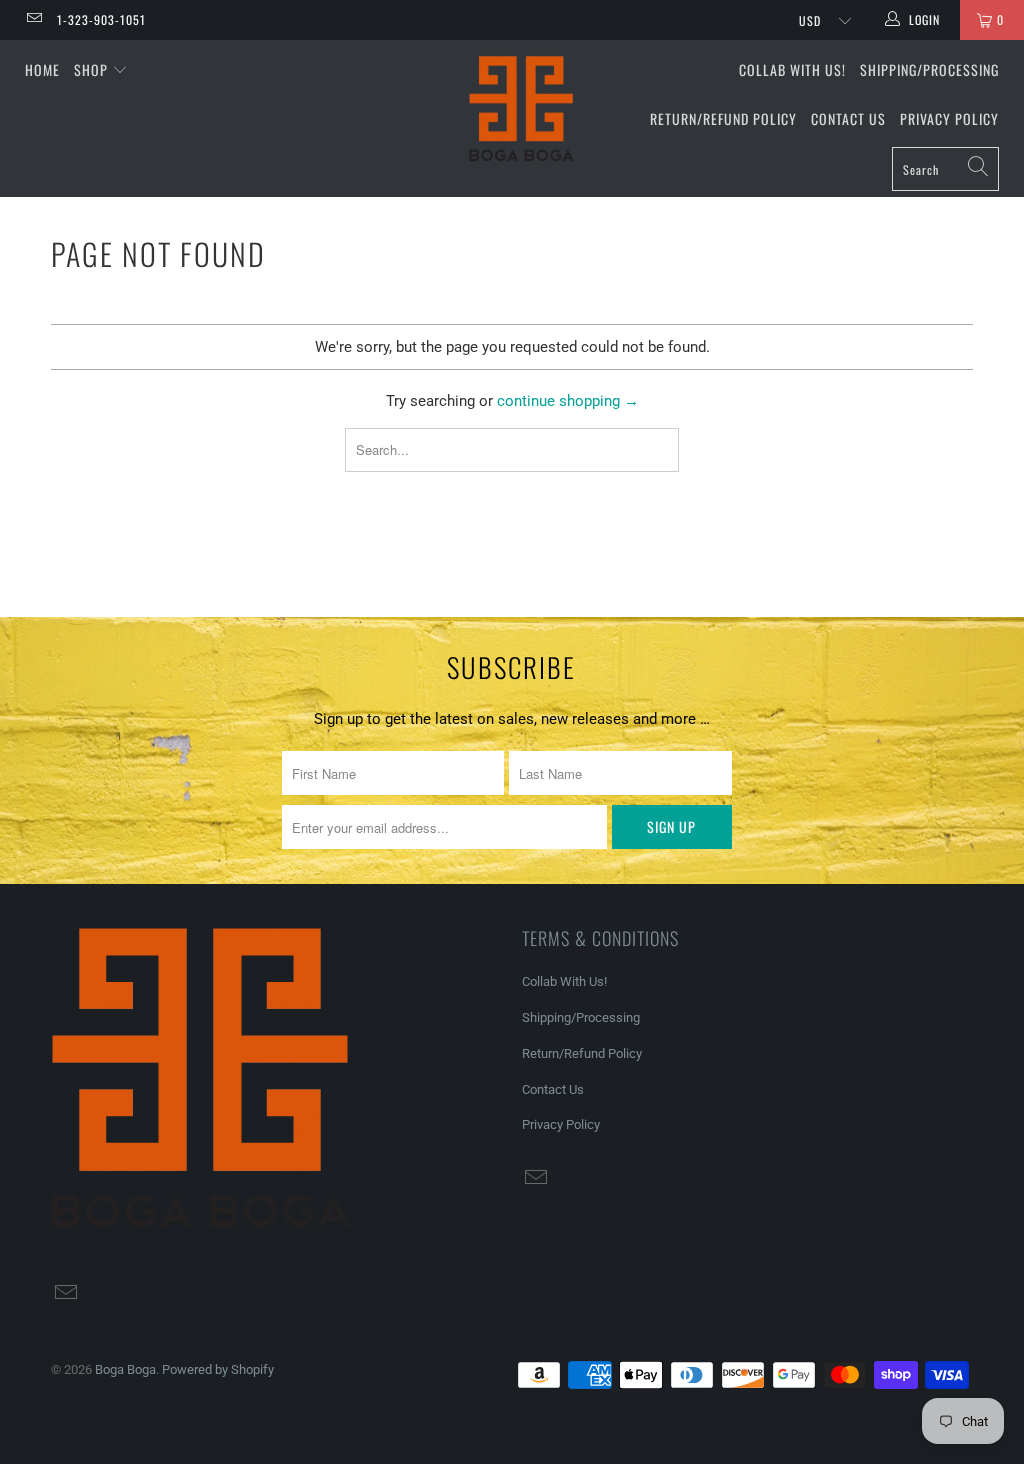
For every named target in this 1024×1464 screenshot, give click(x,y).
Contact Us (848, 118)
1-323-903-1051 (101, 19)
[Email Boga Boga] (33, 20)
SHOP (93, 69)
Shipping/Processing (929, 69)
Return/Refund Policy (723, 118)
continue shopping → (568, 401)
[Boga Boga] (522, 109)
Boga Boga (125, 1369)
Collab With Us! (792, 69)
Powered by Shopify (218, 1369)
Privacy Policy (949, 118)
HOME (42, 69)
